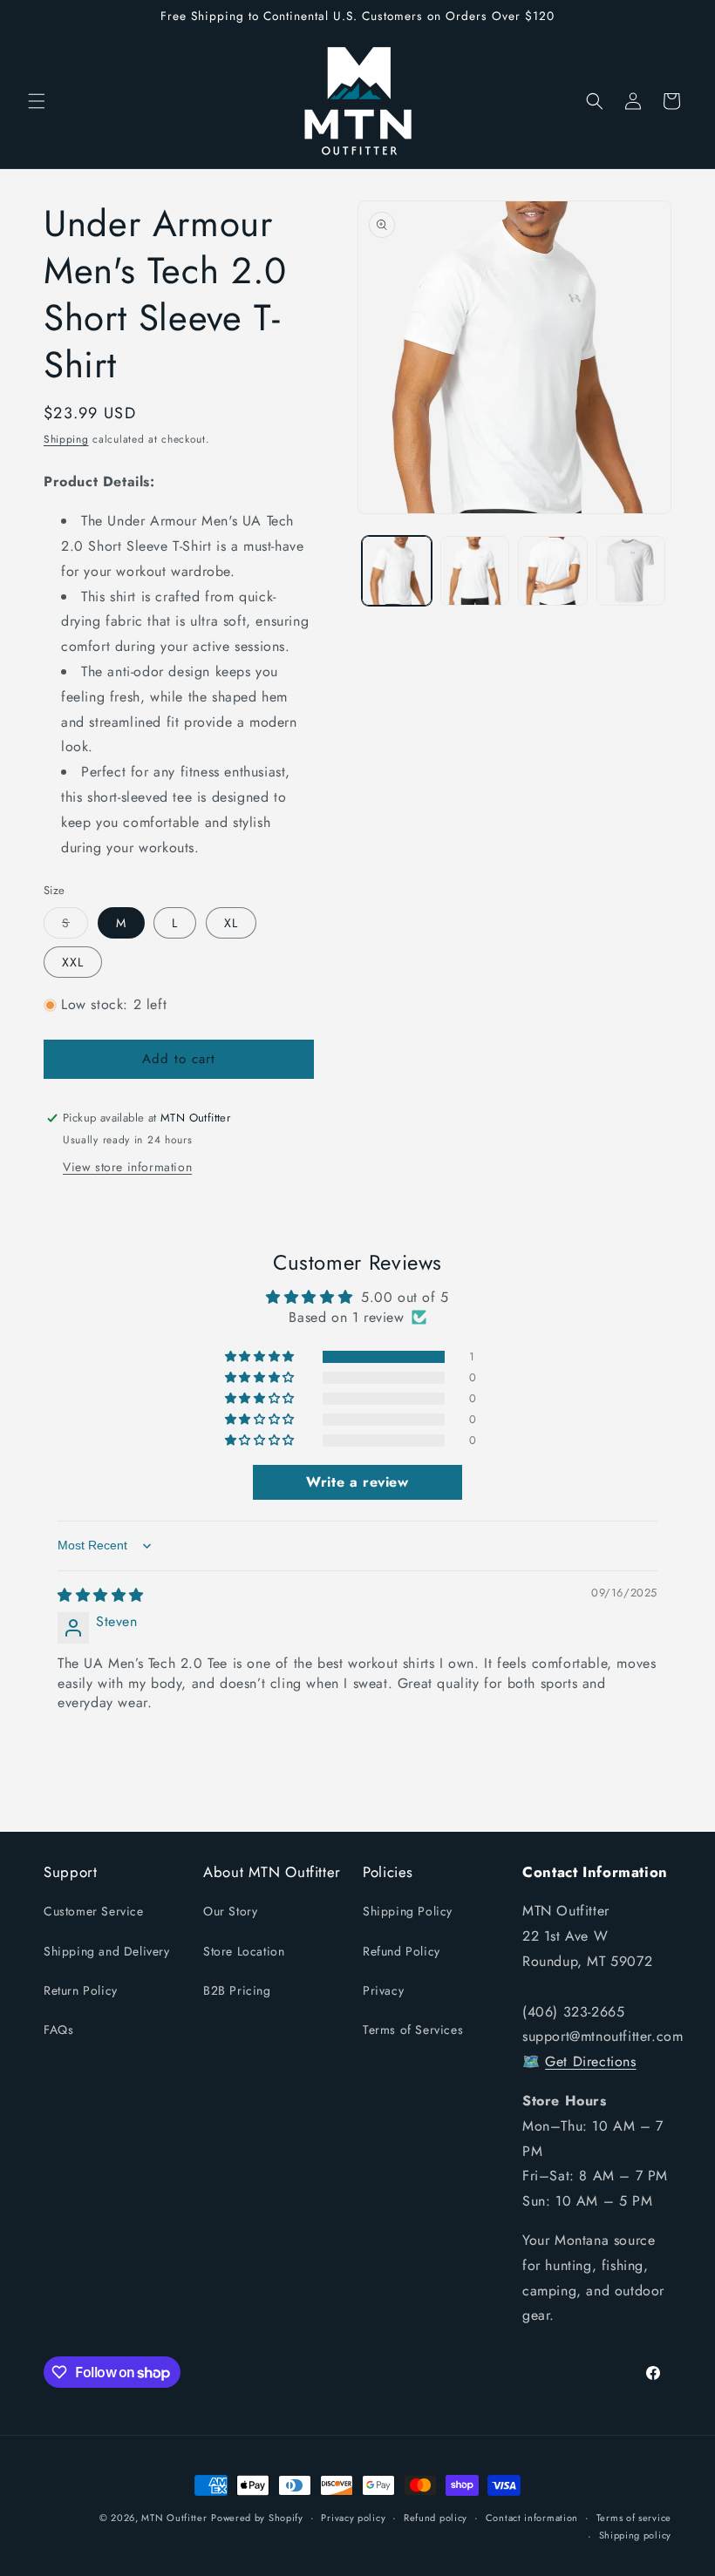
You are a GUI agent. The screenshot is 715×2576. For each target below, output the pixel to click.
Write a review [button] (357, 1482)
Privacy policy (353, 2518)
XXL (73, 962)
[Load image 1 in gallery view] (397, 571)
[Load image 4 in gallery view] (631, 571)
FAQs (58, 2030)
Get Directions (590, 2061)
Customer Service (94, 1911)
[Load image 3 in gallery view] (553, 571)
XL (231, 923)
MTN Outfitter (174, 2518)
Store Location (244, 1951)
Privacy (383, 1990)
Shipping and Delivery (107, 1951)
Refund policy (436, 2518)
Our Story (230, 1911)
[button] (37, 101)
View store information (127, 1167)
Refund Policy (402, 1951)
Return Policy (81, 1990)
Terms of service (634, 2518)
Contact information (532, 2518)
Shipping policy (636, 2535)
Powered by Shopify (257, 2518)
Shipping (66, 439)
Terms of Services (413, 2030)
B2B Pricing (237, 1990)
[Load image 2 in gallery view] (475, 571)
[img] (101, 1595)
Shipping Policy (408, 1911)
